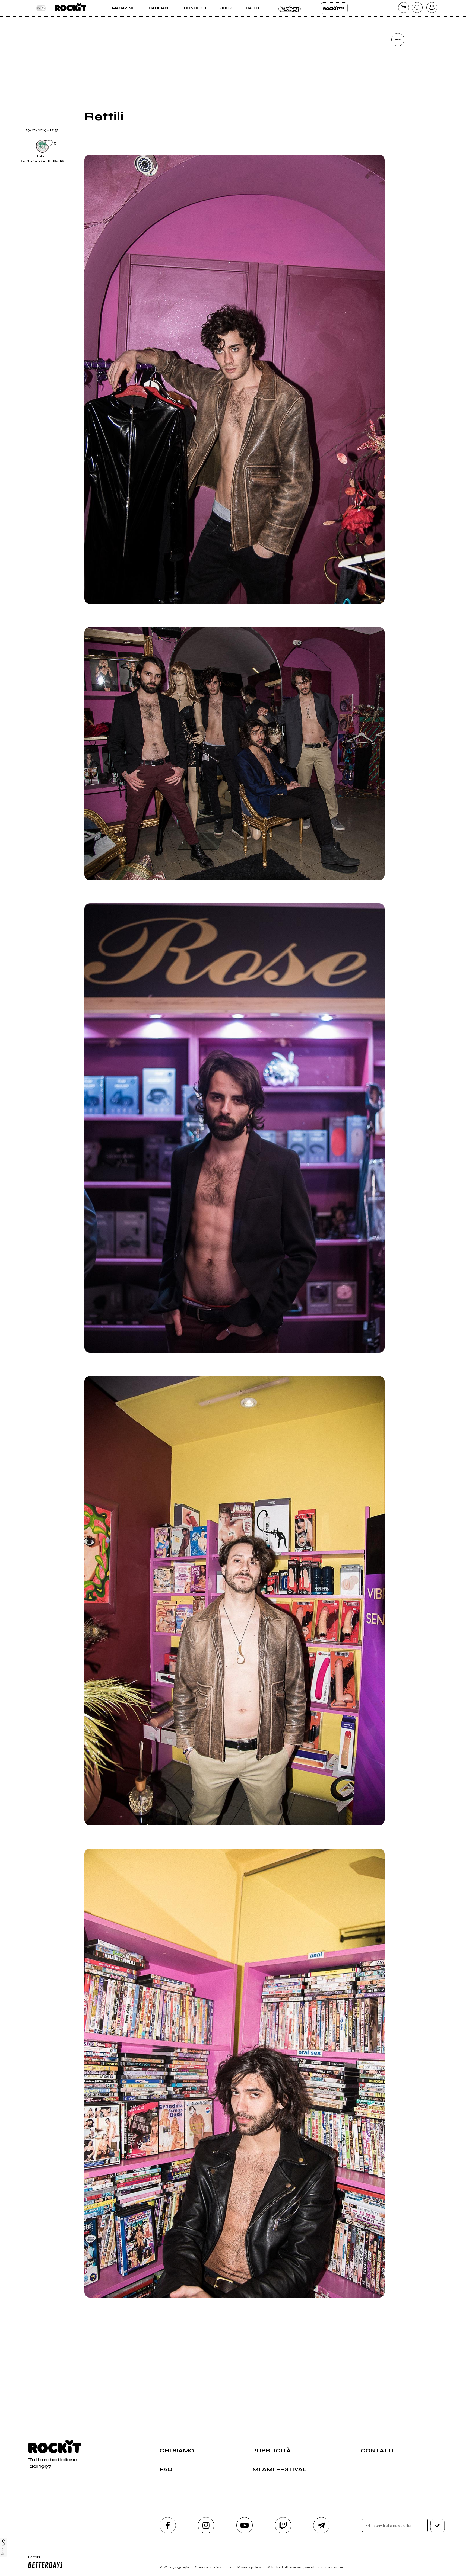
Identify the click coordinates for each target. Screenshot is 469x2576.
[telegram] (321, 2525)
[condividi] (398, 40)
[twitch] (283, 2525)
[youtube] (245, 2525)
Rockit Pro (334, 8)
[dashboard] (432, 8)
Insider (290, 8)
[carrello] (404, 8)
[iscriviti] (438, 2526)
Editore (32, 2559)
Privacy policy (249, 2567)
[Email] (398, 58)
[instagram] (206, 2525)
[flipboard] (398, 76)
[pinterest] (398, 150)
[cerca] (417, 8)
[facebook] (398, 113)
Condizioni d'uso (209, 2567)
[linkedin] (398, 132)
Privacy (3, 2549)
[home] (70, 8)
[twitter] (398, 95)
